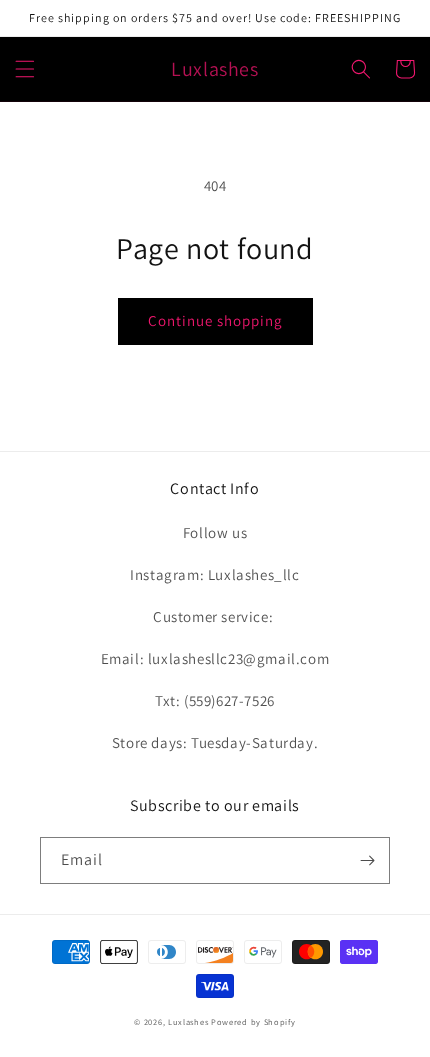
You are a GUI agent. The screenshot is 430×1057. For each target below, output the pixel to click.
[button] (25, 69)
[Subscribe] (367, 860)
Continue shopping (215, 320)
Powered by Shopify (253, 1021)
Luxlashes (188, 1021)
